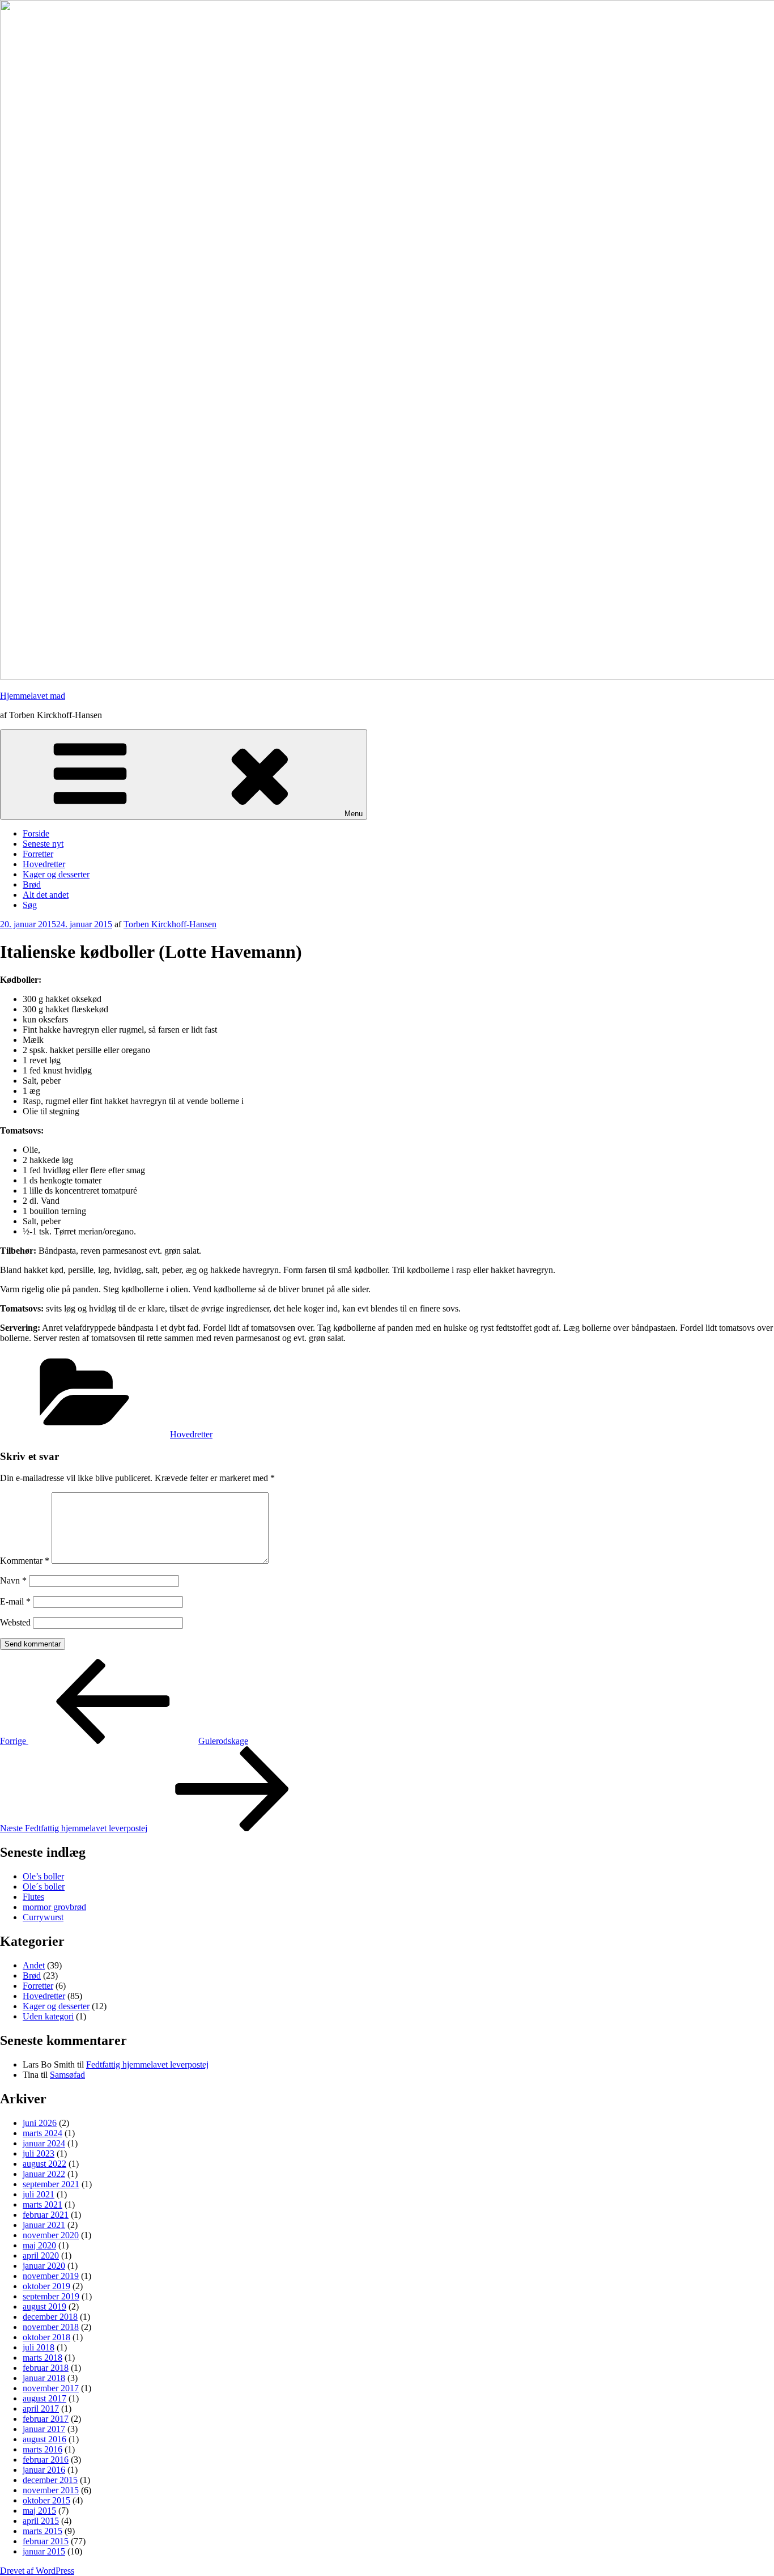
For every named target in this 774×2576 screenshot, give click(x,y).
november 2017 (51, 2388)
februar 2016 (46, 2460)
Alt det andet (46, 895)
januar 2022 (44, 2174)
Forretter (38, 854)
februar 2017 (46, 2419)
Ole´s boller (44, 1887)
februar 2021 (46, 2215)
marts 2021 (42, 2204)
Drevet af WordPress (37, 2571)
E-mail (15, 1601)
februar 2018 (46, 2368)
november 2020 (51, 2235)
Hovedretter (44, 864)
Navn (13, 1580)
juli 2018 (39, 2347)
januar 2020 (44, 2266)
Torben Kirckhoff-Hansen (170, 924)
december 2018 (50, 2317)
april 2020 (41, 2255)
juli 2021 (39, 2194)
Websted (15, 1622)
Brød (32, 884)
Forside (36, 833)
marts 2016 (42, 2449)
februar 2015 (46, 2541)
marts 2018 (42, 2358)
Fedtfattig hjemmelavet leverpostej (147, 2064)
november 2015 (51, 2490)
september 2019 (51, 2296)
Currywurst (43, 1917)
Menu (354, 814)
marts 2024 (42, 2133)
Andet (34, 1965)
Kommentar (25, 1561)
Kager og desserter (56, 874)
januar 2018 (44, 2378)
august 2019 (44, 2306)
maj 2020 (39, 2245)
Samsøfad (67, 2075)
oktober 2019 (46, 2286)
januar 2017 (44, 2429)
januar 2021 (44, 2225)
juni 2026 (40, 2123)
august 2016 (44, 2439)
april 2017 (41, 2409)
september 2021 (51, 2184)
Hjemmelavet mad (33, 696)
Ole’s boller (43, 1876)
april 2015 (41, 2521)
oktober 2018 (46, 2337)
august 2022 (44, 2164)
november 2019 (51, 2276)
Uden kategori (48, 2016)
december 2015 (50, 2480)
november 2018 (51, 2327)
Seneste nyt (43, 844)
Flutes (33, 1897)
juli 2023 (39, 2153)
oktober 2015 (46, 2500)
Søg (30, 905)
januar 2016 (44, 2470)
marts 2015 (42, 2531)
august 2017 (44, 2398)
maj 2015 (39, 2511)
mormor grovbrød (54, 1907)
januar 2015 (44, 2551)
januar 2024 (44, 2143)
